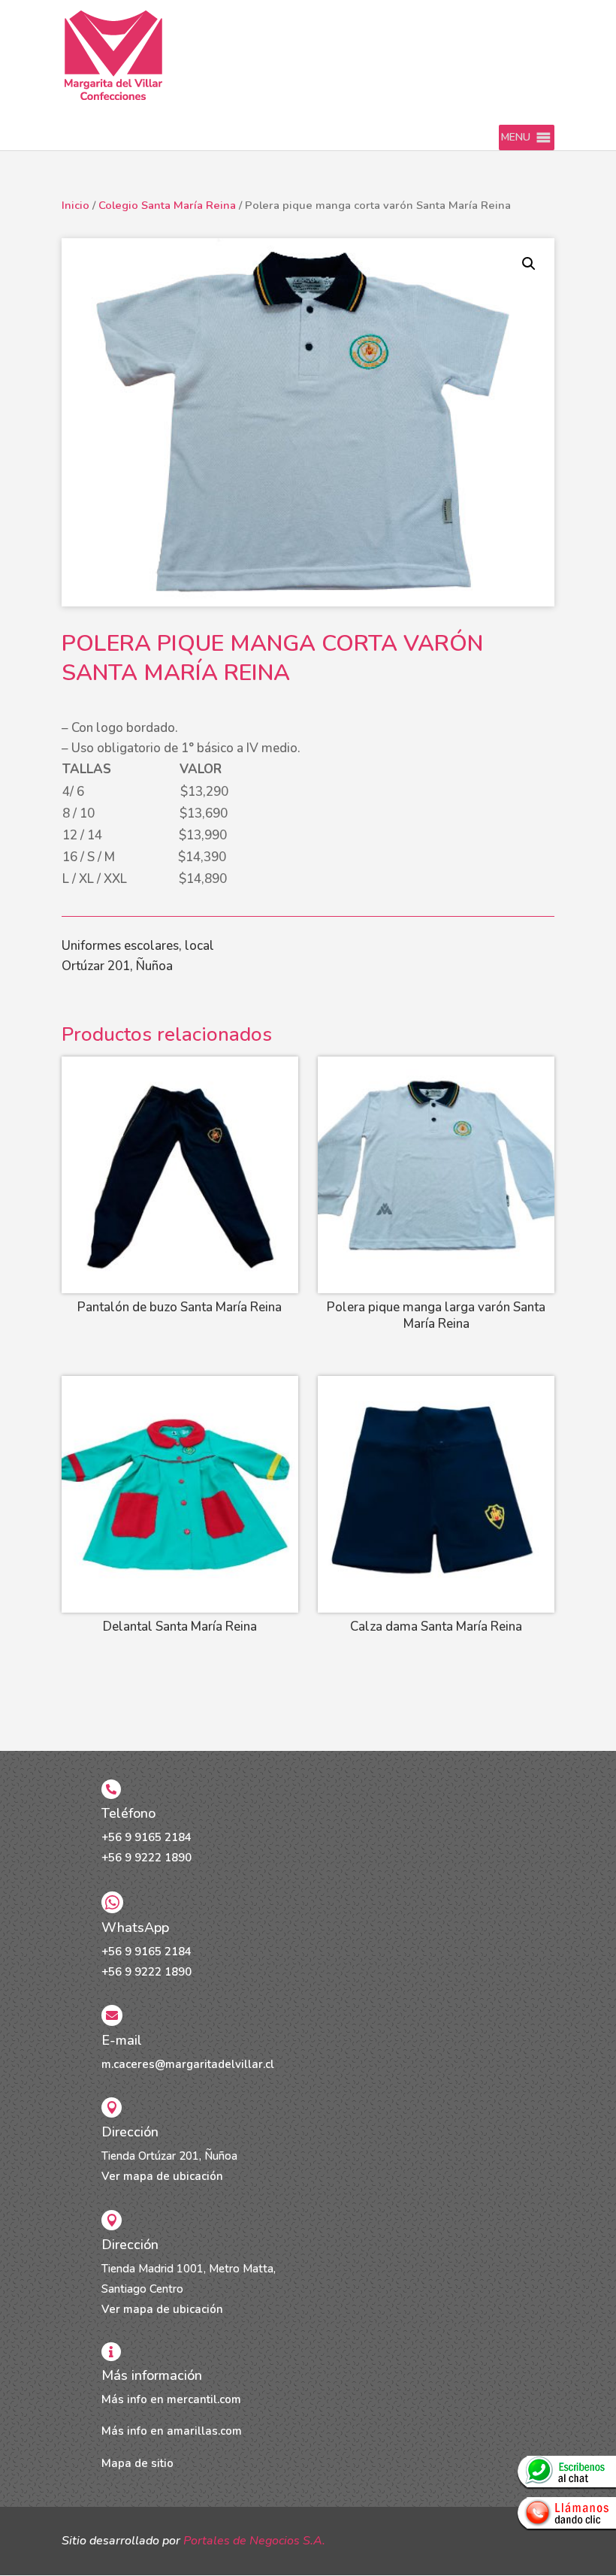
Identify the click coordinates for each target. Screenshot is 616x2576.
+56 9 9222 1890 (146, 1858)
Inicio (75, 205)
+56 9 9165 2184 (146, 1837)
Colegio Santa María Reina (167, 205)
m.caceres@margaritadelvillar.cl (188, 2064)
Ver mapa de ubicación (162, 2176)
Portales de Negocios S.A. (254, 2541)
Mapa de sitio (137, 2463)
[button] (516, 138)
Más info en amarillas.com (172, 2431)
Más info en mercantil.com (171, 2399)
